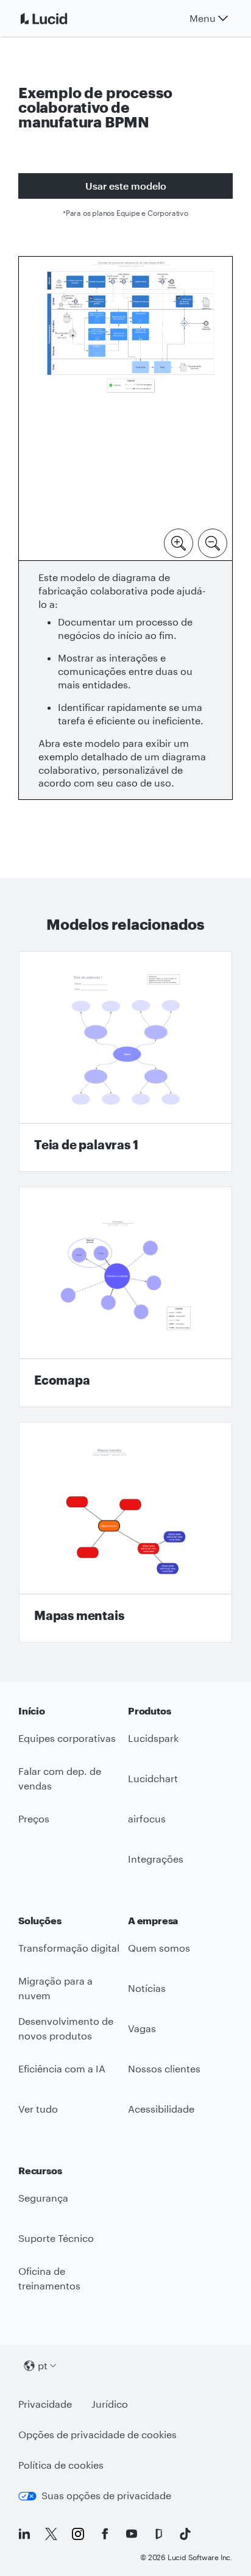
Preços (34, 1818)
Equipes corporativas (67, 1738)
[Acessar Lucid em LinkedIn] (24, 2534)
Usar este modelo (126, 186)
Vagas (142, 2028)
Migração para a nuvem (55, 1988)
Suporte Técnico (56, 2238)
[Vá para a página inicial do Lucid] (58, 18)
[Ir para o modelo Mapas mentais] (125, 1532)
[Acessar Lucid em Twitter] (51, 2534)
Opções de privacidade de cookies (97, 2434)
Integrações (156, 1859)
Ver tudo (38, 2109)
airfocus (147, 1818)
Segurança (43, 2198)
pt (43, 2365)
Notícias (147, 1988)
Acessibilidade (161, 2109)
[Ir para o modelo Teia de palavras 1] (125, 1061)
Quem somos (159, 1948)
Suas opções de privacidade (106, 2495)
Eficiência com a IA (62, 2068)
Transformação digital (69, 1948)
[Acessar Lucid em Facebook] (105, 2534)
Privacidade (45, 2404)
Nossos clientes (164, 2068)
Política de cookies (61, 2465)
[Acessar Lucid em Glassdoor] (158, 2534)
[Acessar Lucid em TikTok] (185, 2534)
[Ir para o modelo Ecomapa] (125, 1297)
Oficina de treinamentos (49, 2278)
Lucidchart (153, 1778)
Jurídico (110, 2404)
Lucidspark (153, 1738)
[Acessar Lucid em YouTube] (132, 2534)
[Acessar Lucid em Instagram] (78, 2534)
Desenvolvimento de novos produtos (66, 2028)
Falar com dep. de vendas (60, 1779)
